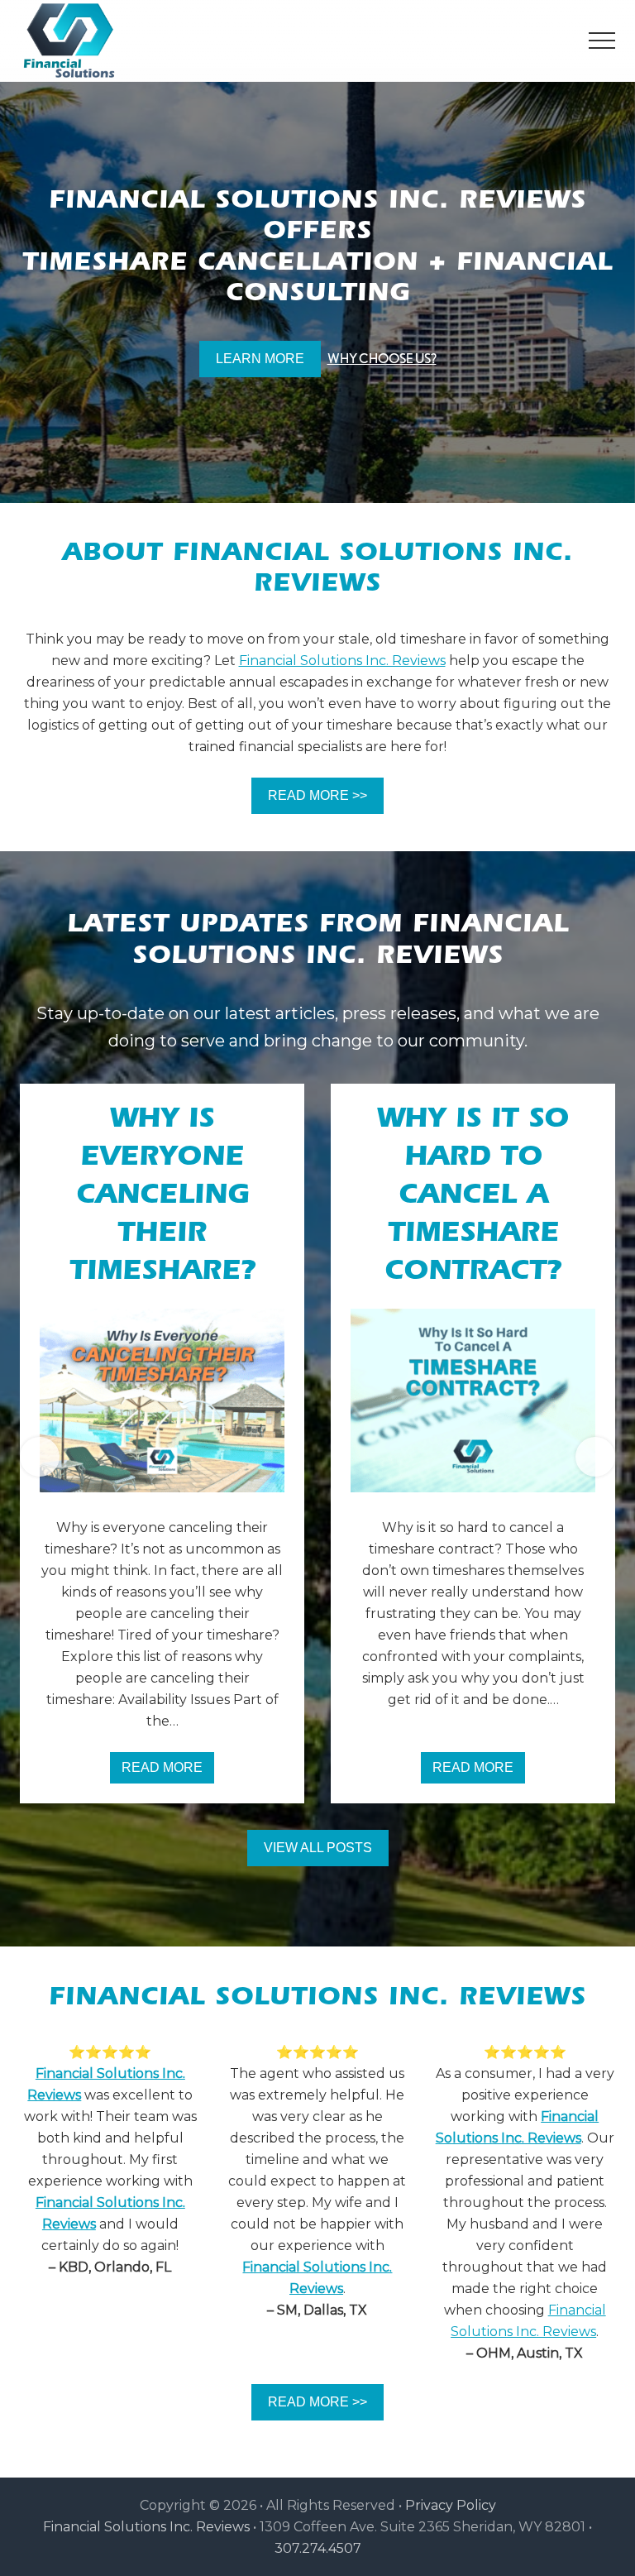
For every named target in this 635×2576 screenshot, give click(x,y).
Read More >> (317, 795)
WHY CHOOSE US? (382, 359)
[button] (602, 41)
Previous (40, 1457)
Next (595, 1457)
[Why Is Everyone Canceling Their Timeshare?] (162, 1401)
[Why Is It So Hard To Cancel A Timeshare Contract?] (473, 1401)
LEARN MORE (260, 359)
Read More (168, 1772)
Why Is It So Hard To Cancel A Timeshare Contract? (473, 1198)
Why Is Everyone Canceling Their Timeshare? (162, 1198)
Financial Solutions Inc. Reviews (342, 661)
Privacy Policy (451, 2505)
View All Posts (318, 1848)
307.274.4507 (318, 2548)
